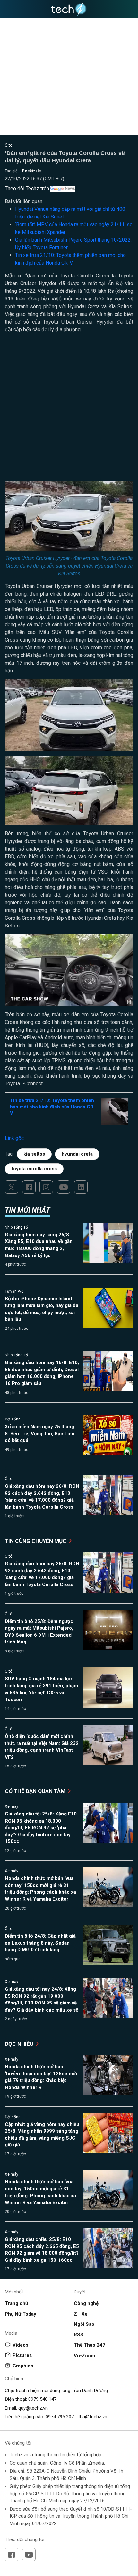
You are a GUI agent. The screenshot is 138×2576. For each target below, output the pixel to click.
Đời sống (13, 1419)
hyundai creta (77, 1154)
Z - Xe (81, 2314)
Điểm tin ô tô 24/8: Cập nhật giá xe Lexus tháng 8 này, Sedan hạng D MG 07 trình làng (40, 1943)
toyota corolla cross (34, 1169)
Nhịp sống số (16, 1227)
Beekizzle (32, 171)
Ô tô (9, 145)
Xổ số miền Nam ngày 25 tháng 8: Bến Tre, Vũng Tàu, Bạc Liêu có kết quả (40, 1433)
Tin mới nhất (27, 1210)
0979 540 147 (42, 2399)
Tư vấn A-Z (14, 1291)
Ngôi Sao (84, 2324)
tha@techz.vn (93, 2417)
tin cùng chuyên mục (36, 1541)
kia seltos (34, 1154)
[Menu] (130, 9)
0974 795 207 (60, 2417)
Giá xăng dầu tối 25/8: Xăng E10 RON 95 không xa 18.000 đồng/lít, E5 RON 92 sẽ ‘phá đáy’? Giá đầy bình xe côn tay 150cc (41, 1828)
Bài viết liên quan (24, 201)
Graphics (23, 2366)
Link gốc (14, 1138)
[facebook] (29, 1187)
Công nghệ (86, 2303)
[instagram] (46, 1187)
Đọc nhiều (20, 2044)
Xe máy (12, 1806)
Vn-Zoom (84, 2356)
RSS (79, 2335)
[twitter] (12, 1187)
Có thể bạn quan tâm (36, 1791)
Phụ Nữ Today (21, 2314)
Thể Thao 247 (90, 2345)
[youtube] (64, 1187)
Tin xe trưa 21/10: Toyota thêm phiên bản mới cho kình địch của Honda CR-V (53, 1107)
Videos (20, 2345)
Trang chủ (16, 2303)
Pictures (22, 2355)
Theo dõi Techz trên (27, 189)
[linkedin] (81, 1187)
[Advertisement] (69, 409)
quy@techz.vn (33, 2408)
